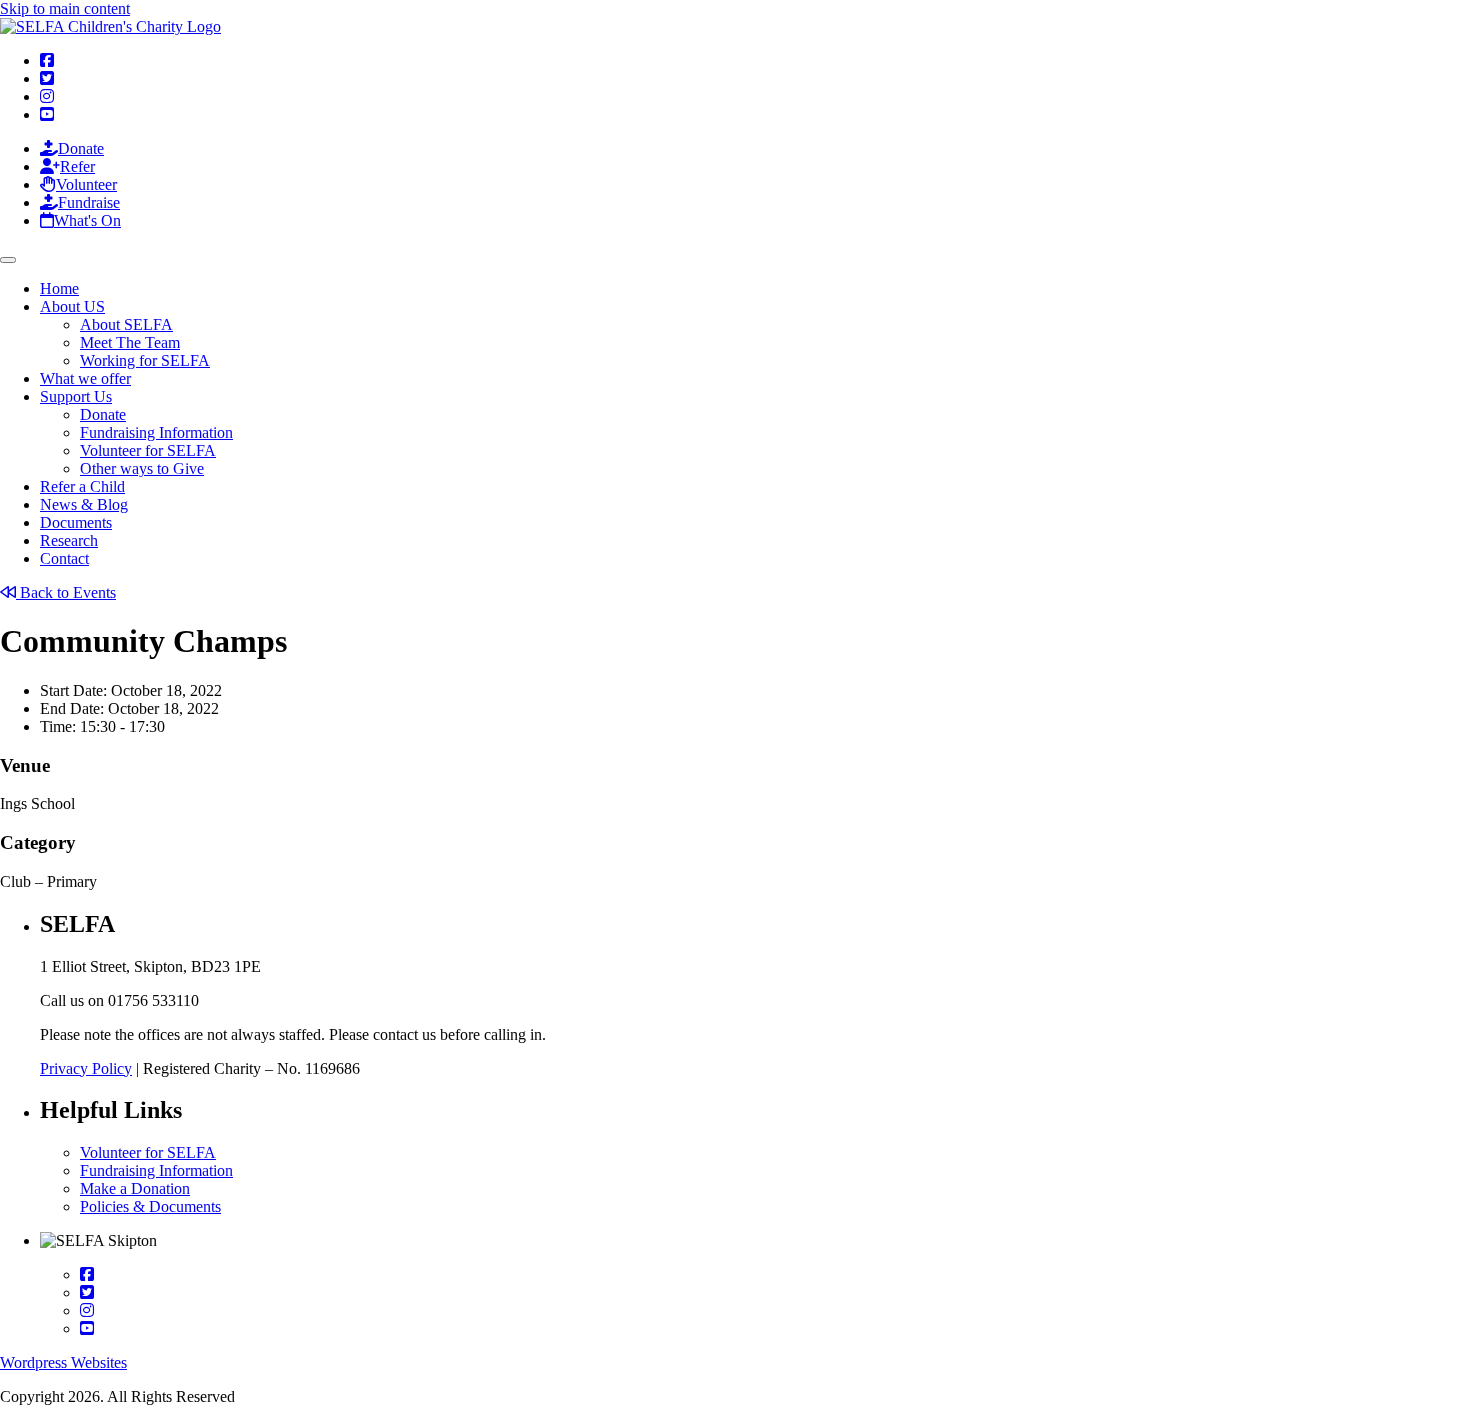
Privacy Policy (86, 1068)
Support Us (76, 396)
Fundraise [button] (89, 202)
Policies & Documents (150, 1206)
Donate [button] (81, 148)
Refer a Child (82, 486)
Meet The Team (130, 342)
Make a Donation (135, 1188)
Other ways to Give (142, 468)
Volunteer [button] (86, 184)
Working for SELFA (145, 360)
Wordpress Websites (63, 1362)
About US (72, 306)
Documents (76, 522)
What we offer (85, 378)
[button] (47, 60)
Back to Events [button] (66, 592)
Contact (64, 558)
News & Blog (84, 504)
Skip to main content (65, 8)
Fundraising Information (156, 432)
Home (59, 288)
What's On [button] (87, 220)
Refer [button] (77, 166)
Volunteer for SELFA (148, 450)
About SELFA (126, 324)
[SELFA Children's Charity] (110, 26)
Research (69, 540)
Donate (103, 414)
